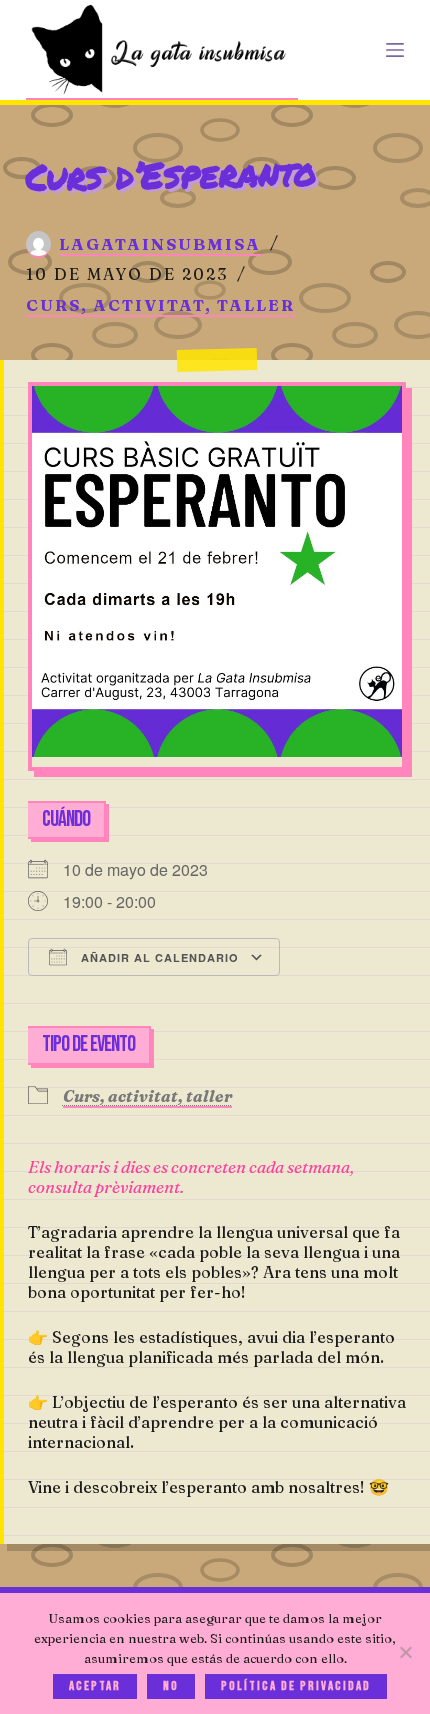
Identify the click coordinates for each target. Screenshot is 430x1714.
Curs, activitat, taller (160, 305)
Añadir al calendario (158, 957)
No (171, 1686)
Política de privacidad (296, 1686)
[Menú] (395, 50)
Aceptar (95, 1686)
